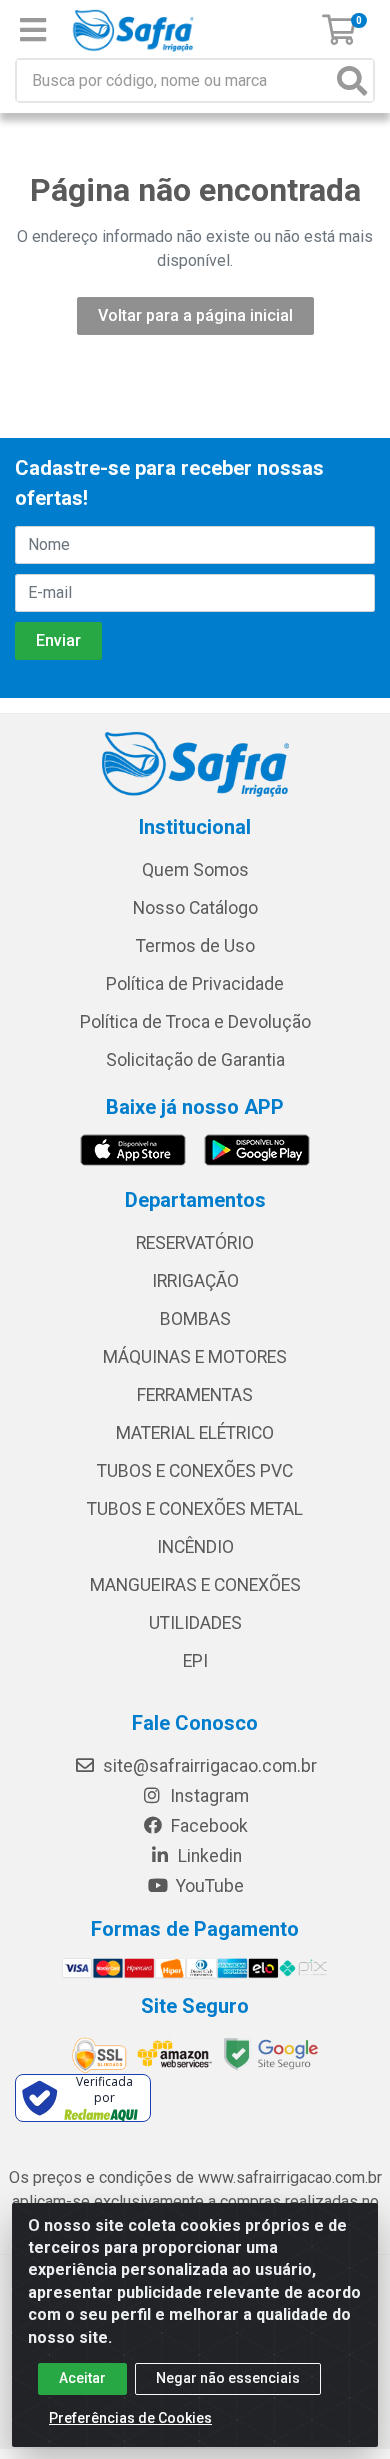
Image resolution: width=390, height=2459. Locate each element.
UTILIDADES (195, 1623)
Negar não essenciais (228, 2378)
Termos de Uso (195, 946)
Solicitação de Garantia (195, 1060)
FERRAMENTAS (195, 1395)
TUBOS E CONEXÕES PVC (195, 1471)
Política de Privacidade (195, 984)
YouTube (208, 1886)
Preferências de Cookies (130, 2418)
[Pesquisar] (352, 80)
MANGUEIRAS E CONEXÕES (195, 1585)
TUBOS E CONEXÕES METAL (195, 1509)
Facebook (207, 1826)
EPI (195, 1661)
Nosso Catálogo (195, 908)
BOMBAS (195, 1319)
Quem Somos (195, 870)
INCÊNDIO (195, 1547)
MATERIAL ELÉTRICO (195, 1433)
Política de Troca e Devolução (195, 1022)
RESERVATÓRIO (195, 1243)
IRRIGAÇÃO (195, 1281)
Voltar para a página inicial (195, 315)
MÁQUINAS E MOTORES (195, 1357)
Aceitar (82, 2378)
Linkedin (208, 1856)
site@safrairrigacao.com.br (208, 1766)
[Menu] (33, 30)
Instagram (207, 1796)
